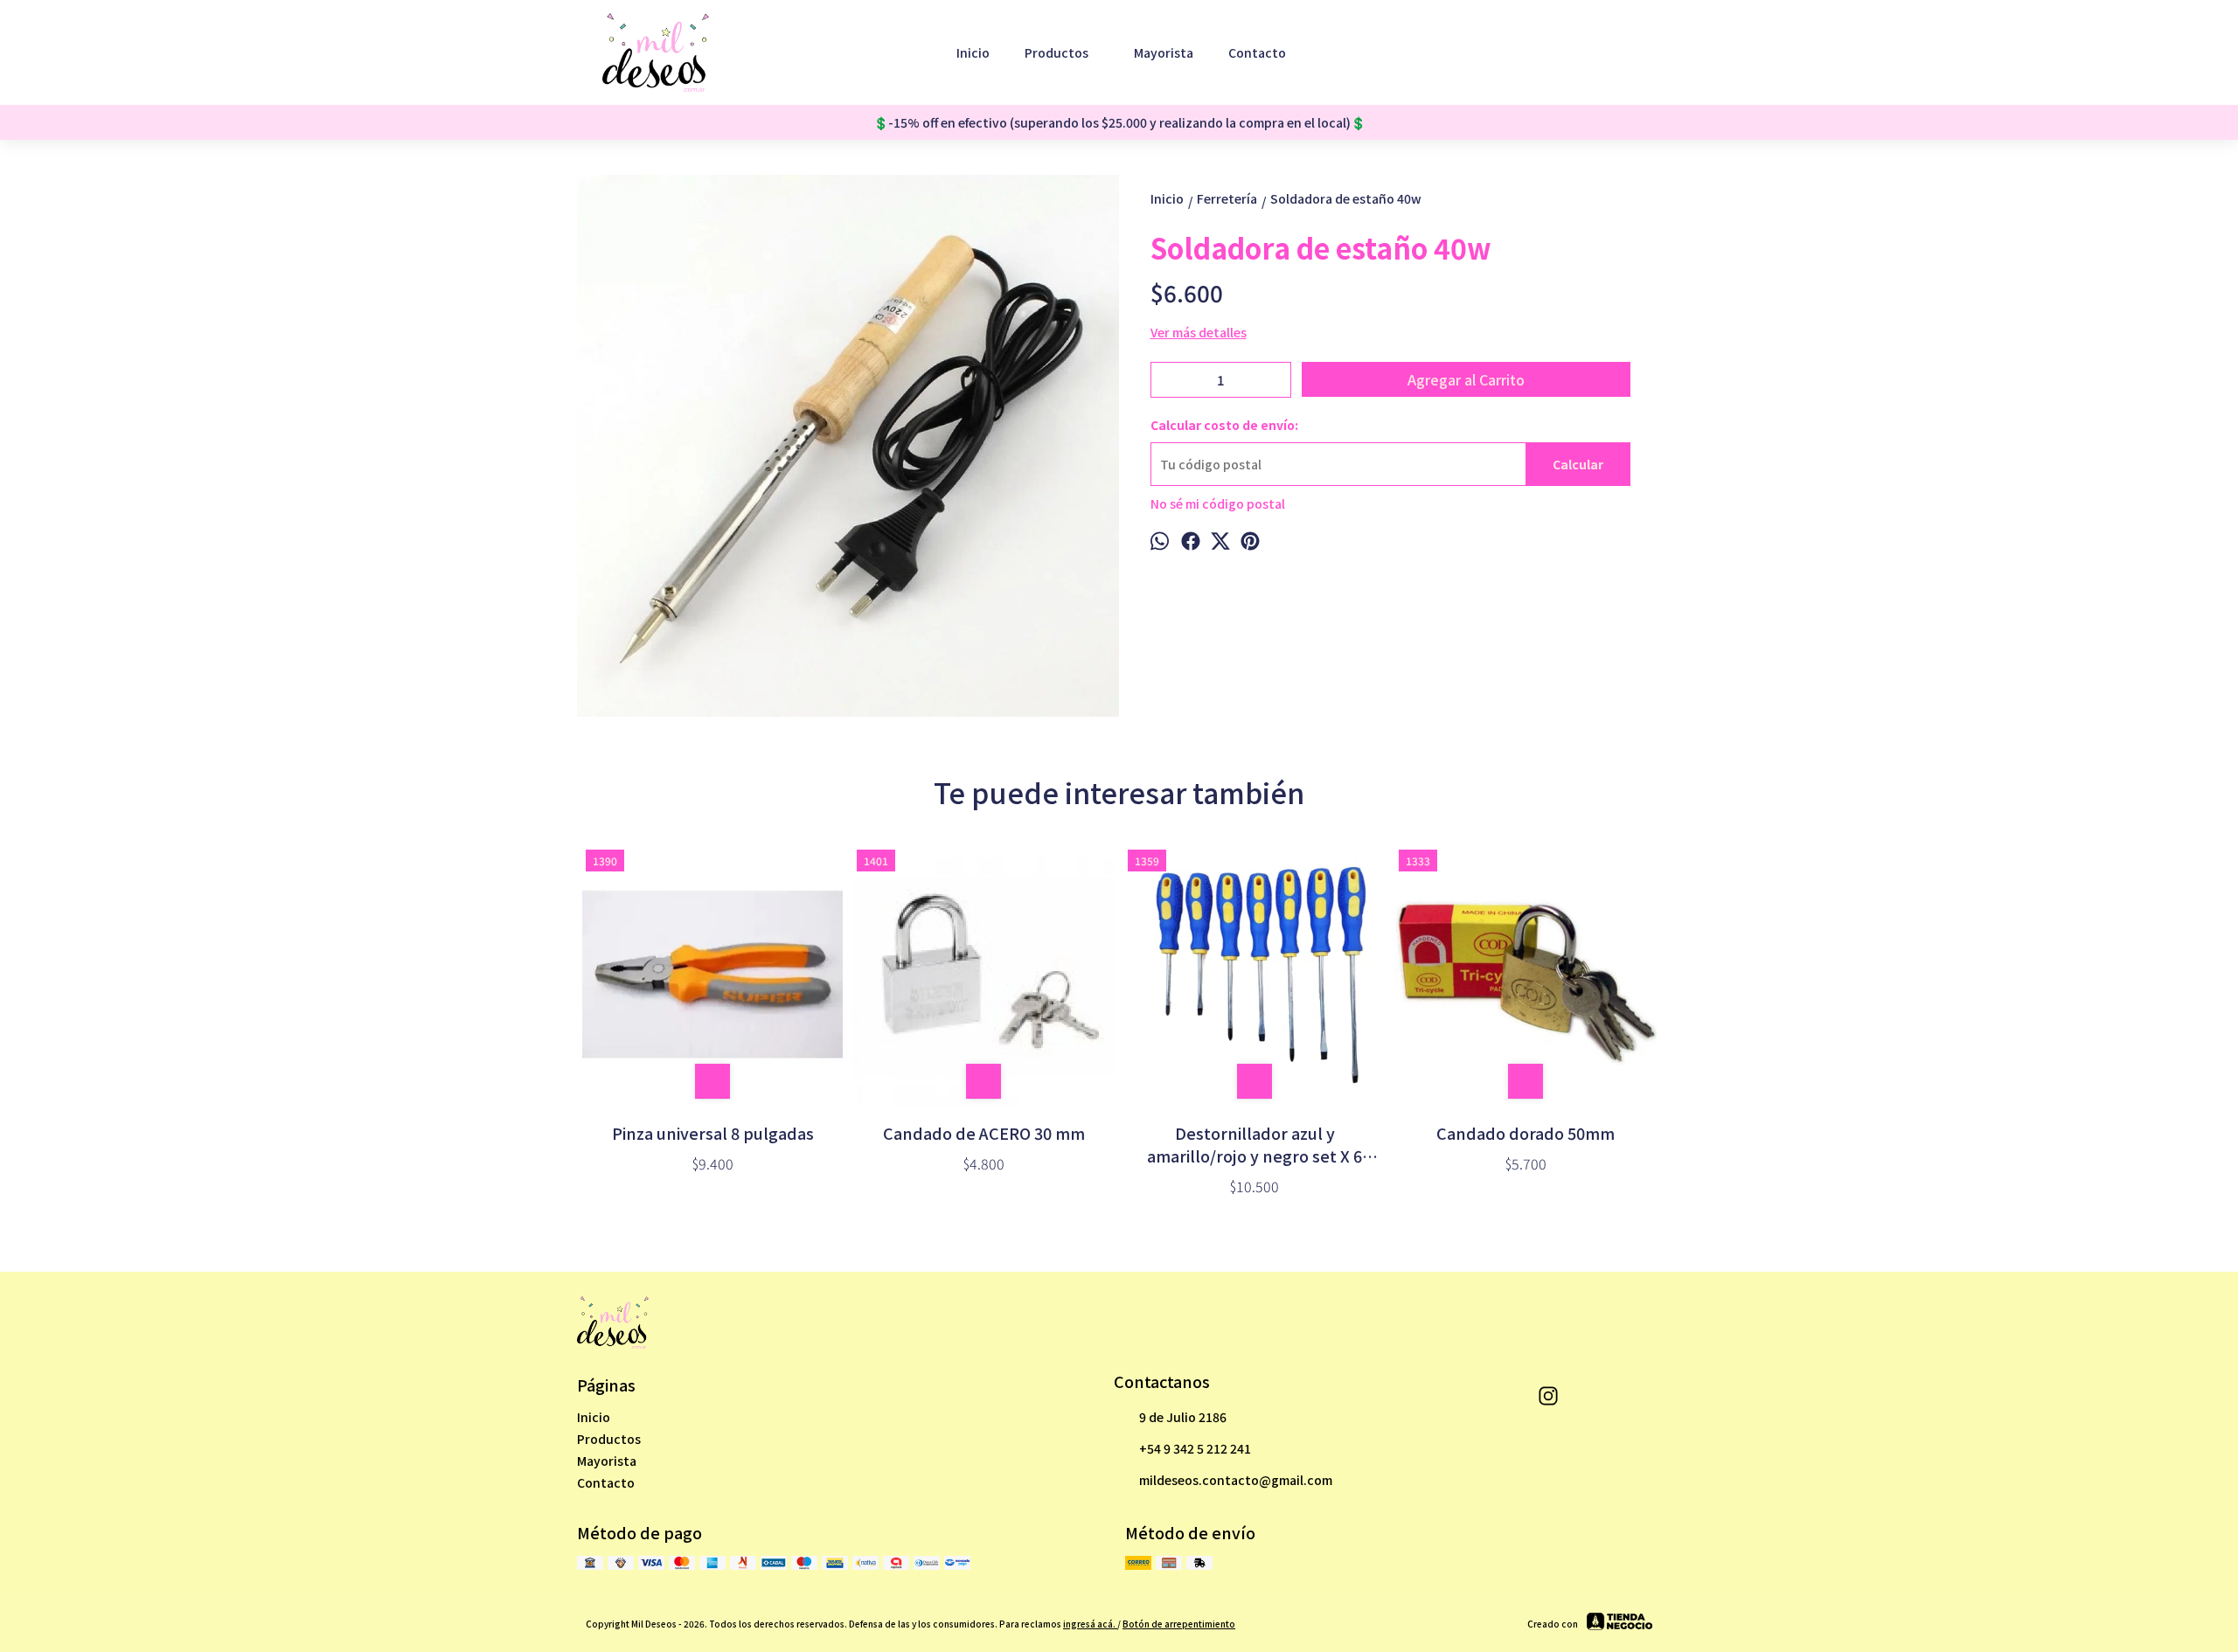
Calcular (1578, 464)
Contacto (1257, 52)
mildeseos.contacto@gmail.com (1236, 1480)
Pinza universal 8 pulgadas (713, 1133)
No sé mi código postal (1218, 503)
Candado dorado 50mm (1526, 1133)
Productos (1056, 52)
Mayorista (1164, 52)
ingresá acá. (1090, 1624)
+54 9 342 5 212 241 (1195, 1448)
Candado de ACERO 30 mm (984, 1133)
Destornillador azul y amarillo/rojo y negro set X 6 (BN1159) (1255, 1144)
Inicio (973, 52)
